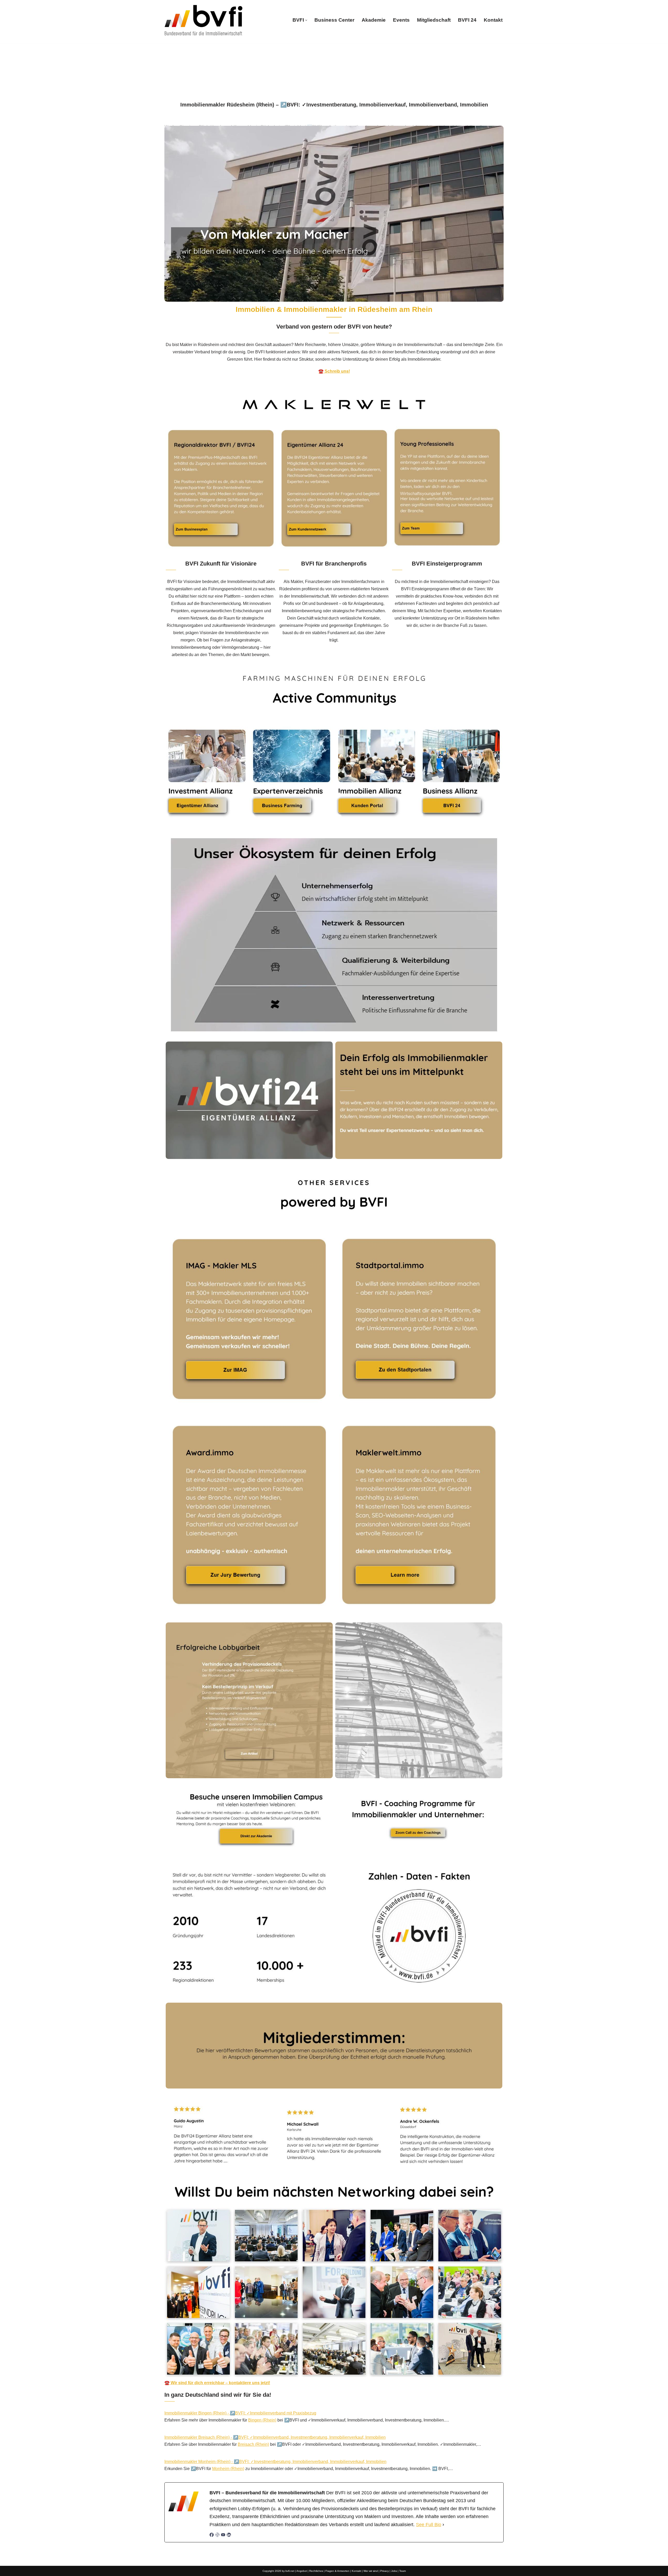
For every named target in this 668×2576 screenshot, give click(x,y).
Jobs (394, 2571)
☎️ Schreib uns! (334, 371)
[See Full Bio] (443, 2525)
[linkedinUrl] (229, 2535)
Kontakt (493, 20)
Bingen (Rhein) (262, 2420)
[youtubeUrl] (223, 2535)
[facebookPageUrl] (212, 2535)
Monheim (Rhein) (228, 2469)
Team (402, 2571)
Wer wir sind (371, 2571)
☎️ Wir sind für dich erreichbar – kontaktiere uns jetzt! (217, 2383)
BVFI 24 (467, 20)
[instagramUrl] (217, 2535)
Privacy (384, 2571)
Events (401, 20)
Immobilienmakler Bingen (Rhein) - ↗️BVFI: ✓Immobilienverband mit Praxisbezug (240, 2413)
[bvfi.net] (204, 20)
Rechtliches (316, 2571)
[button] (306, 20)
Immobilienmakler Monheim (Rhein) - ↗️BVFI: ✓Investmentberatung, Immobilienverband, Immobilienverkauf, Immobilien (275, 2462)
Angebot (302, 2571)
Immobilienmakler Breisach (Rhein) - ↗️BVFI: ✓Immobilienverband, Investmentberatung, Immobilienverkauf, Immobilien (275, 2437)
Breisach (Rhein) (253, 2444)
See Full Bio (429, 2525)
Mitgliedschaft (434, 20)
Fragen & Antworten (337, 2571)
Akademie (374, 20)
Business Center (334, 20)
